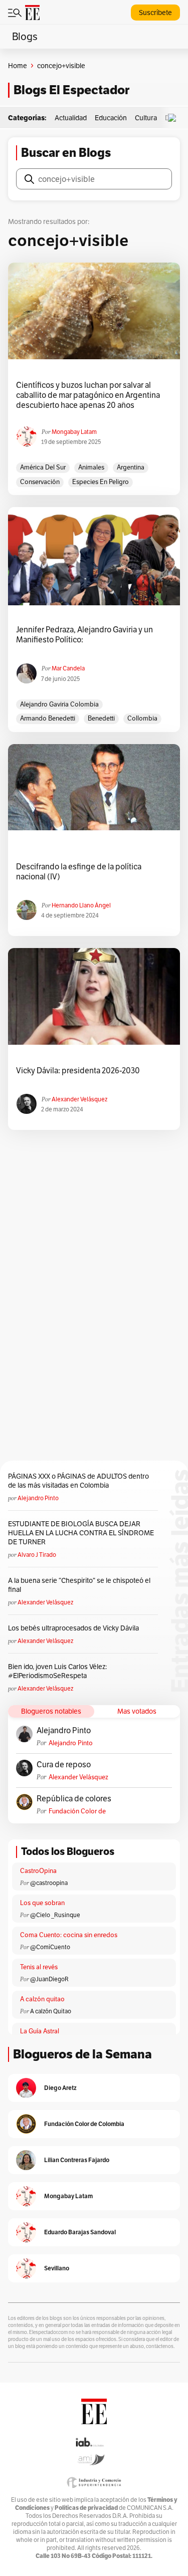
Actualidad (71, 118)
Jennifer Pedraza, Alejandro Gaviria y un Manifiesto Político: (84, 635)
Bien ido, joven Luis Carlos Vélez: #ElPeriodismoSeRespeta (57, 1671)
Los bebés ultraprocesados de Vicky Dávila (75, 1628)
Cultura (146, 118)
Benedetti (101, 718)
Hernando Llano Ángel (81, 905)
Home (18, 66)
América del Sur (43, 467)
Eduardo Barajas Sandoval (80, 2232)
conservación (40, 482)
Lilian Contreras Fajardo (77, 2160)
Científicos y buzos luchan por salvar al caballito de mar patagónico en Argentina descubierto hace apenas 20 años (88, 395)
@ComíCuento (50, 1947)
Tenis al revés (39, 1967)
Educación (111, 118)
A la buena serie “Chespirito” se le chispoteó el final (79, 1585)
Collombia (142, 718)
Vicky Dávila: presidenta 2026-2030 (78, 1071)
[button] (174, 118)
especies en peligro (101, 482)
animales (91, 467)
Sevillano (57, 2268)
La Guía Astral (40, 2031)
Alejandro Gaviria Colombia (59, 704)
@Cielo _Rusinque (55, 1915)
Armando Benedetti (48, 718)
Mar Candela (68, 668)
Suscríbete (155, 13)
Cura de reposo (64, 1765)
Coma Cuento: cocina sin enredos (69, 1935)
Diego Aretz (60, 2088)
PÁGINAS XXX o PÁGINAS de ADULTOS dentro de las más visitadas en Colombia (78, 1481)
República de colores (74, 1799)
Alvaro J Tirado (37, 1555)
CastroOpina (38, 1871)
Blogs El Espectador (71, 90)
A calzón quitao (42, 1999)
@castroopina (49, 1883)
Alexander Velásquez (79, 1099)
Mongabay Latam (74, 432)
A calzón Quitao (51, 2011)
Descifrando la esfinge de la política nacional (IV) (79, 872)
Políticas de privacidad (86, 2508)
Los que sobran (42, 1903)
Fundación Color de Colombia (77, 1811)
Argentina (131, 467)
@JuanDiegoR (49, 1979)
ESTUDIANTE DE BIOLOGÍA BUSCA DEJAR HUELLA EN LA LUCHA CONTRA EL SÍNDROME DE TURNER (81, 1533)
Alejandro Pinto (38, 1498)
